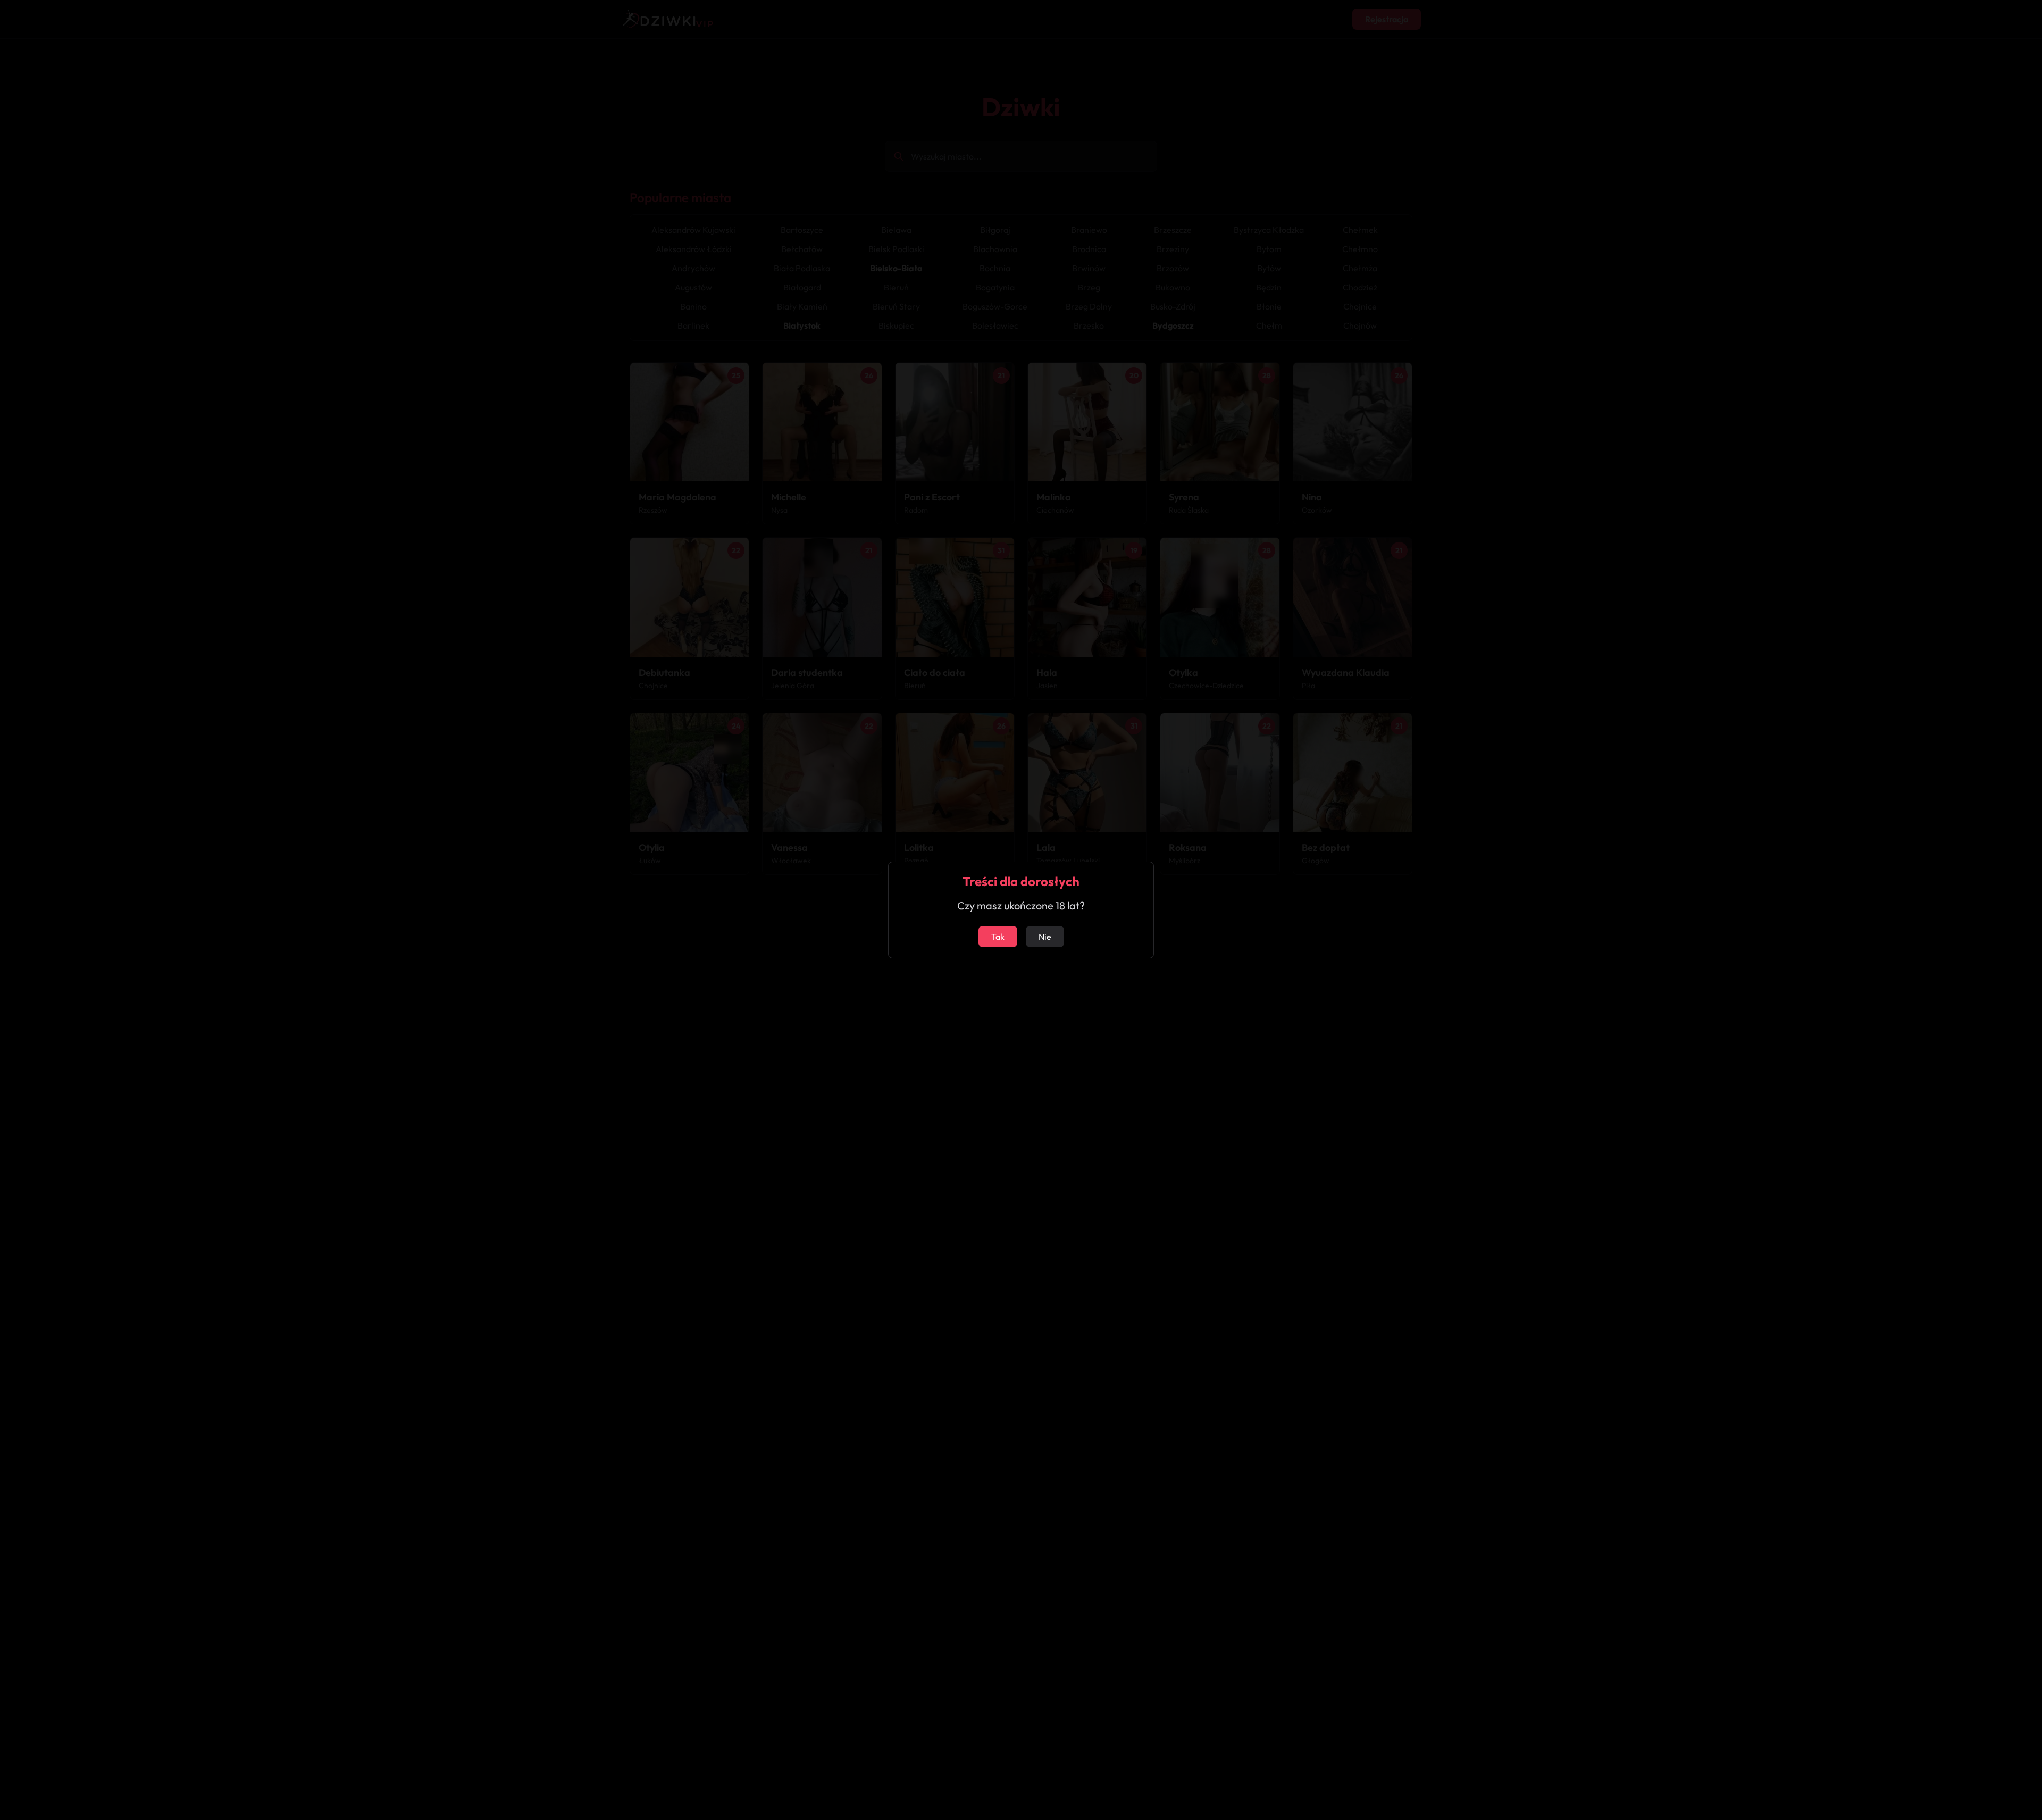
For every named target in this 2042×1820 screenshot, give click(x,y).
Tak (998, 937)
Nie (1045, 937)
